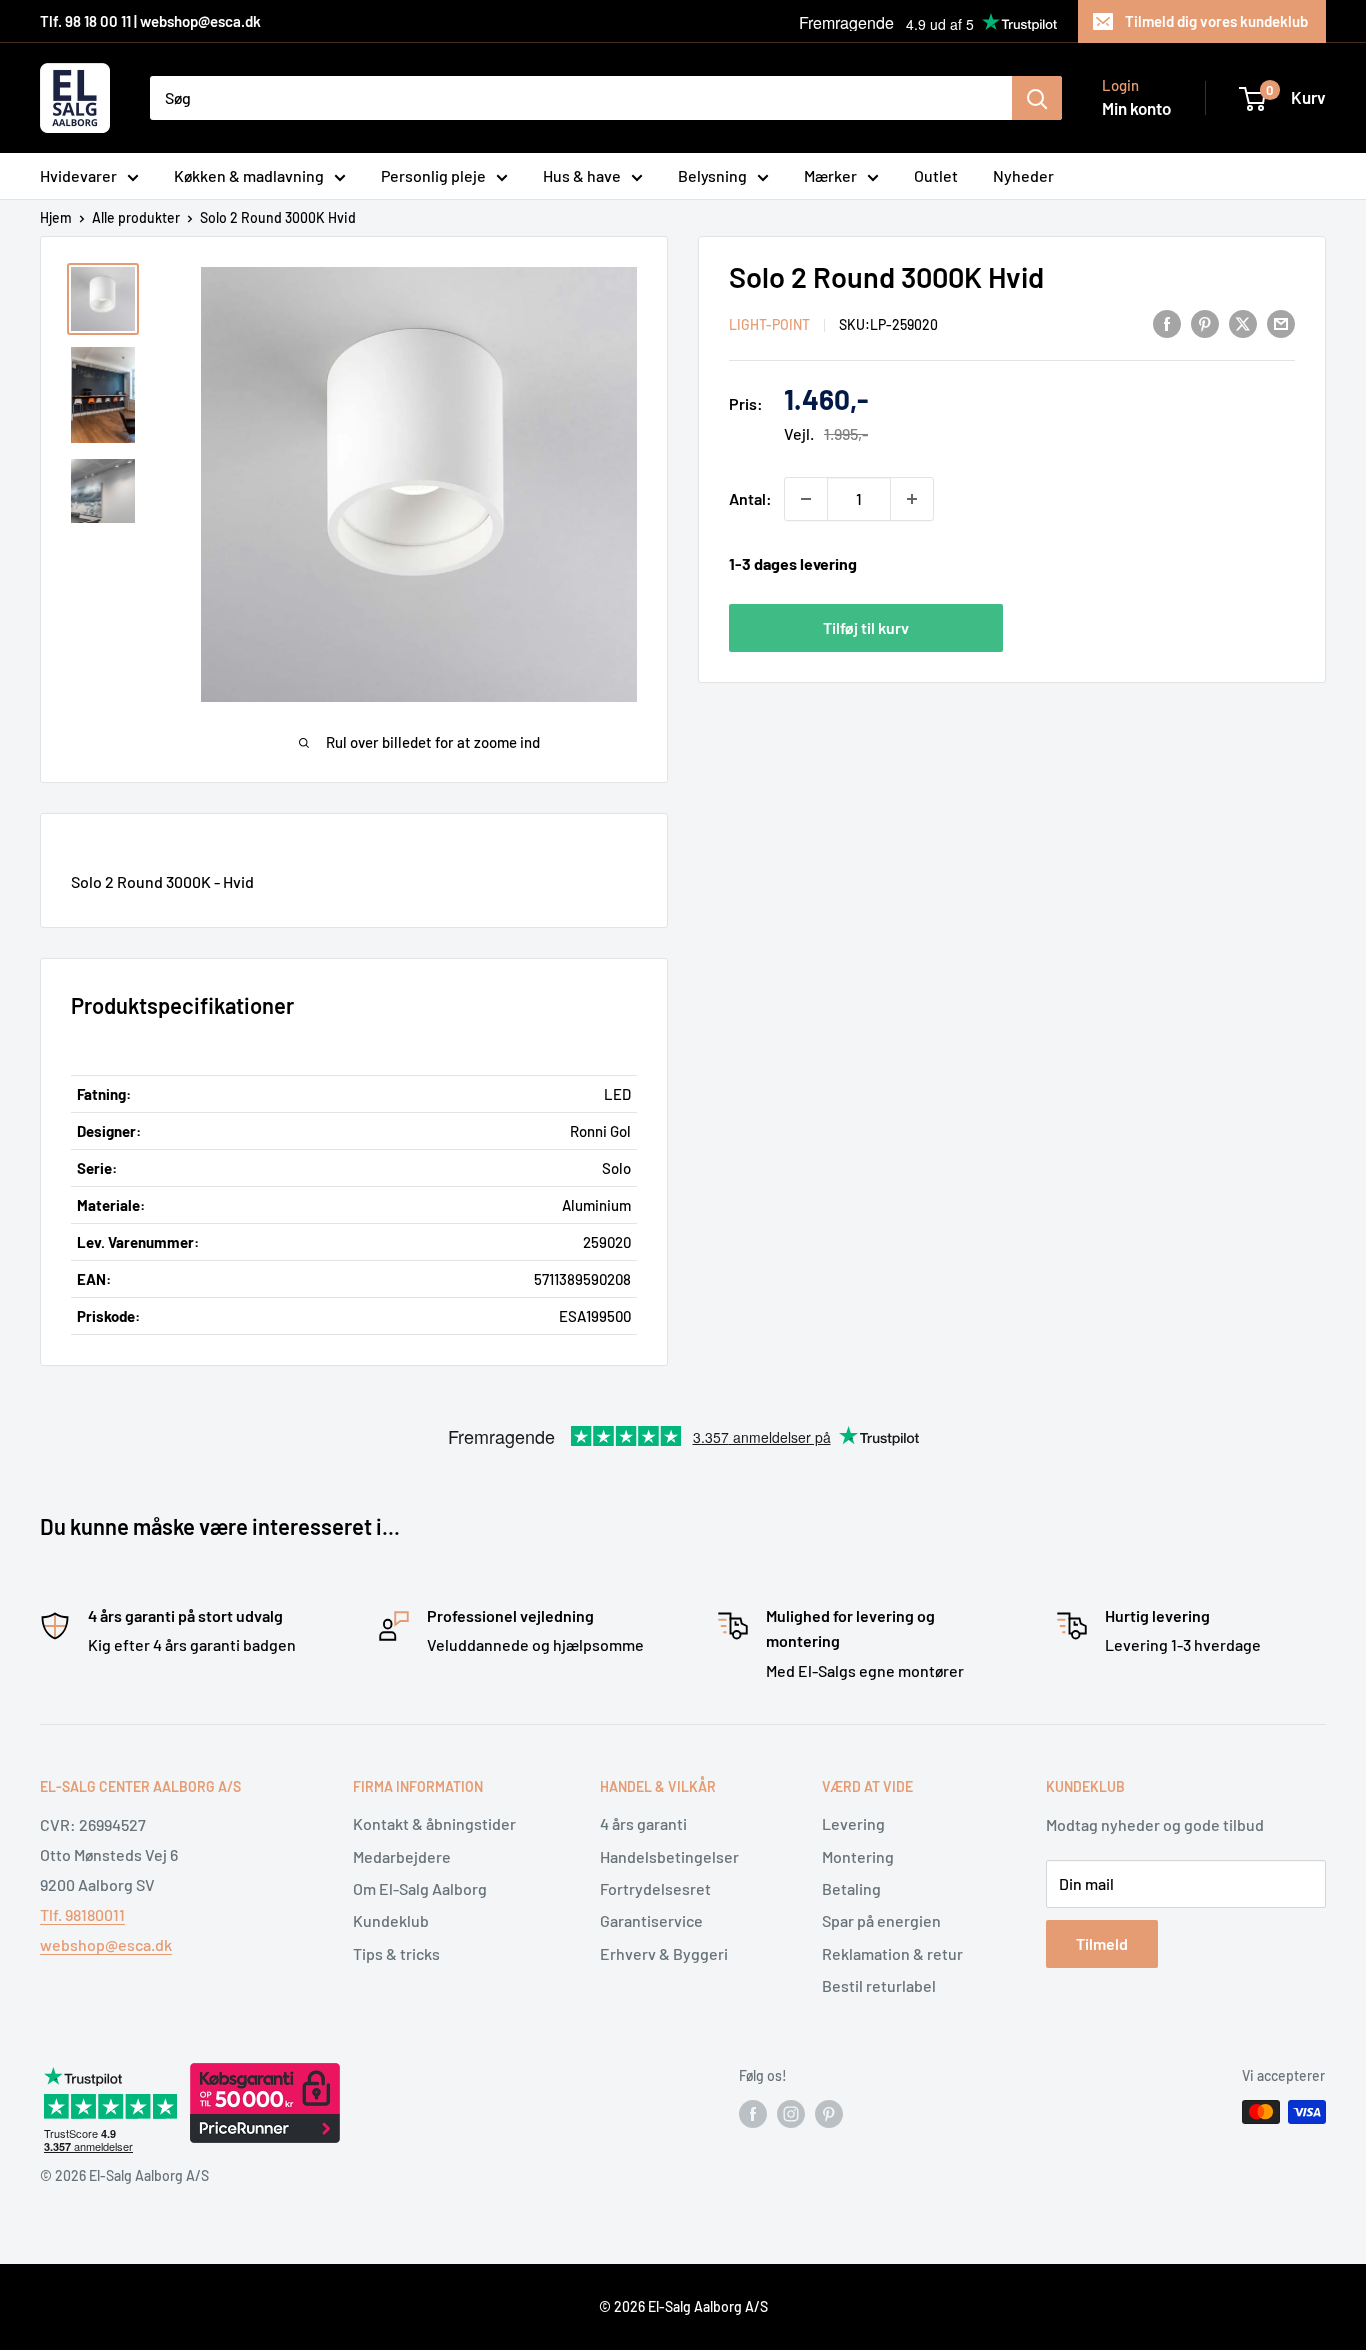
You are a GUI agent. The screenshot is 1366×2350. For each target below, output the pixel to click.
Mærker (830, 175)
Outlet (936, 175)
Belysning (712, 175)
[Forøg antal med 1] (912, 499)
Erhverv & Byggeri (664, 1953)
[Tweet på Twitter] (1243, 322)
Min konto (1136, 108)
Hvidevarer (78, 175)
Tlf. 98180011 (82, 1914)
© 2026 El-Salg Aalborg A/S (683, 2306)
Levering (853, 1823)
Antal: (750, 498)
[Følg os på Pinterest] (829, 2114)
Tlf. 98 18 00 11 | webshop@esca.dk (150, 21)
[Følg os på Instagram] (791, 2114)
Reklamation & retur (892, 1953)
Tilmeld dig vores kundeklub (1216, 21)
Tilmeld (1102, 1943)
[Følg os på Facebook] (753, 2114)
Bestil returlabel (879, 1985)
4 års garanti (643, 1823)
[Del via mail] (1281, 322)
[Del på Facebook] (1167, 322)
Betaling (851, 1888)
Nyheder (1023, 175)
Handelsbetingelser (669, 1856)
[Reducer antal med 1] (806, 499)
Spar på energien (881, 1920)
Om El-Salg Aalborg (420, 1888)
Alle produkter (136, 217)
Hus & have (582, 175)
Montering (858, 1856)
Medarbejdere (402, 1856)
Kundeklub (391, 1920)
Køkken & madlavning (249, 175)
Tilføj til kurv (866, 626)
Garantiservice (651, 1920)
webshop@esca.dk (106, 1944)
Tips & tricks (396, 1953)
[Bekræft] (1037, 98)
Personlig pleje (433, 175)
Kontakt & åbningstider (434, 1823)
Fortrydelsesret (655, 1888)
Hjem (56, 217)
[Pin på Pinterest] (1205, 322)
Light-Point (769, 324)
